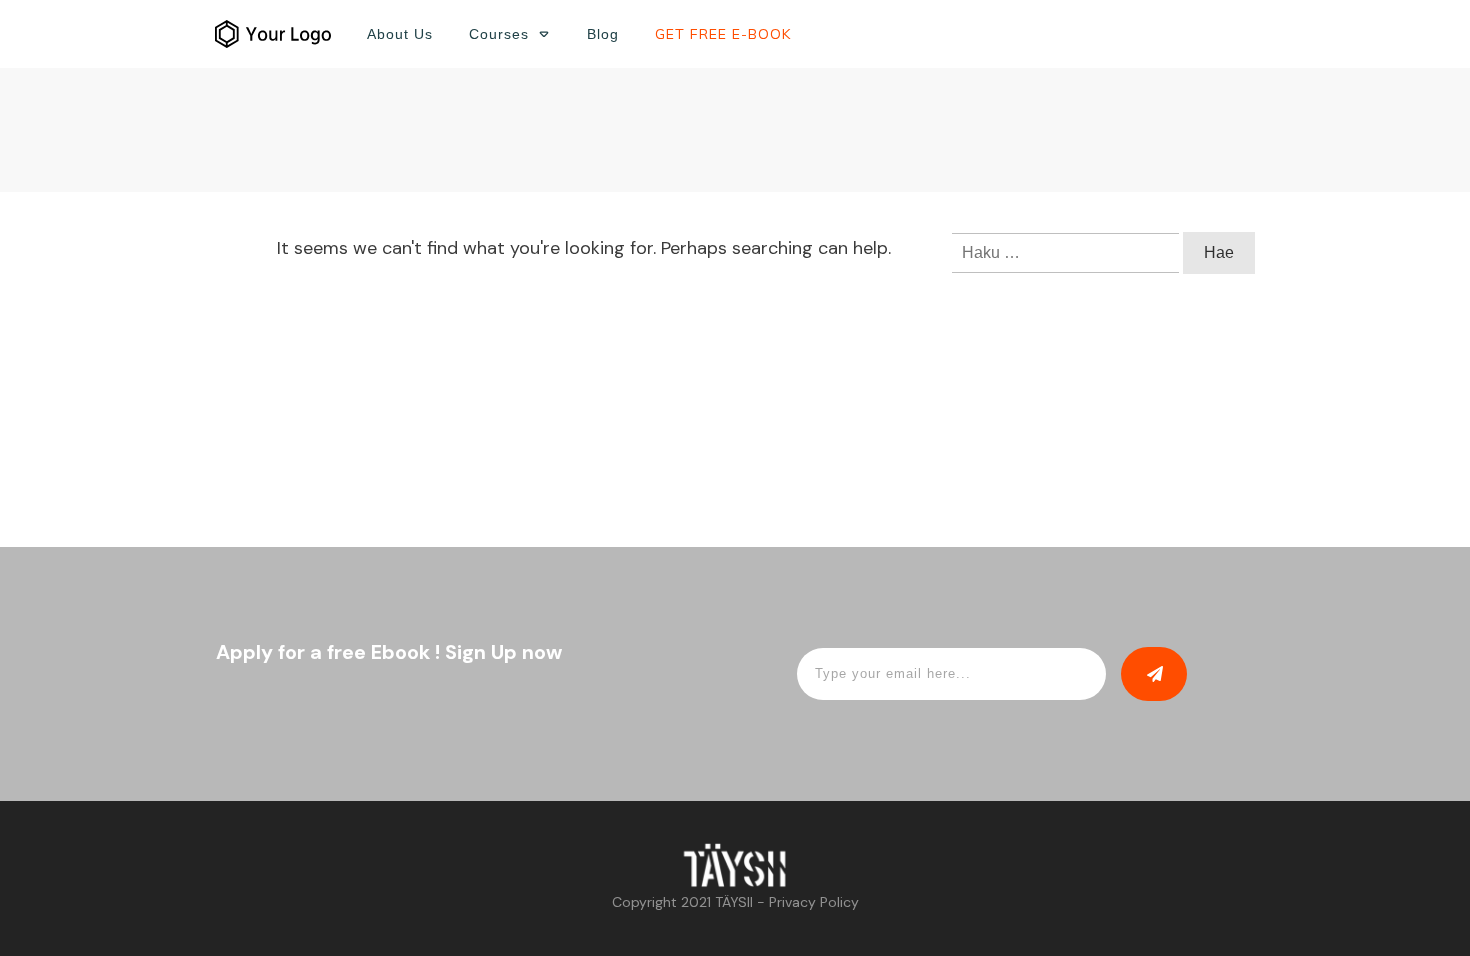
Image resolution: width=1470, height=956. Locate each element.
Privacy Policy (814, 902)
